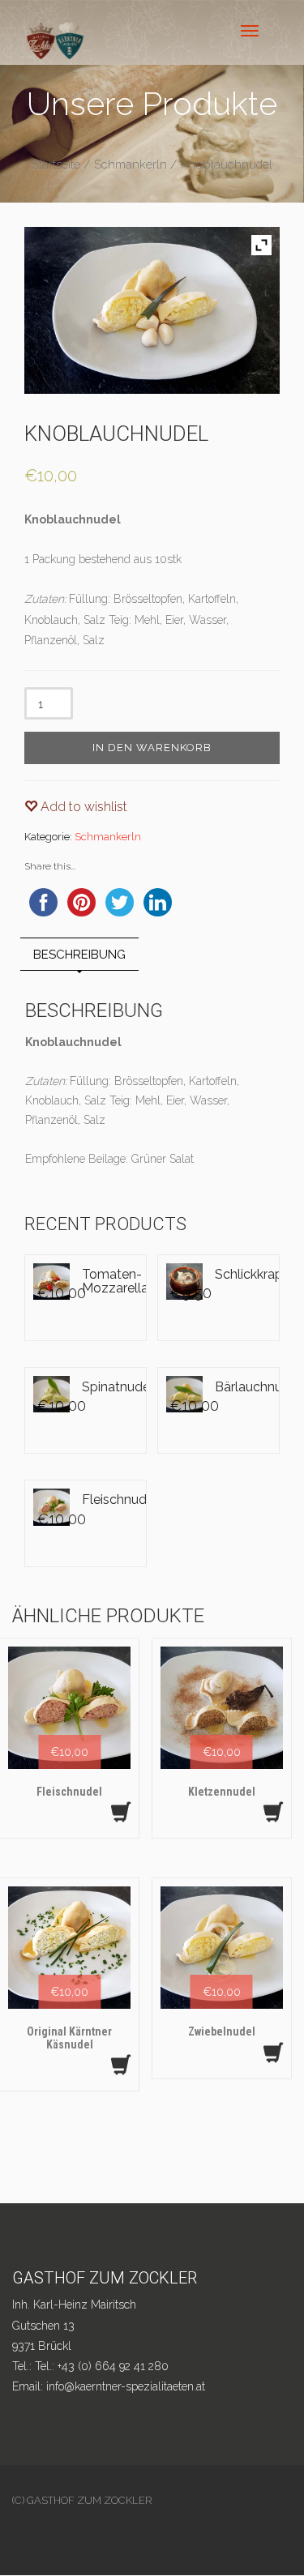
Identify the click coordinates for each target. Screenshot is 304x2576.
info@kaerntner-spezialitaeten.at (126, 2386)
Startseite (56, 164)
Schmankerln (131, 164)
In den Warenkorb (152, 748)
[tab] (79, 954)
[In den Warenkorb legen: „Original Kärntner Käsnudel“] (121, 2065)
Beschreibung (79, 955)
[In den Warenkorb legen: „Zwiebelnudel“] (273, 2053)
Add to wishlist (82, 807)
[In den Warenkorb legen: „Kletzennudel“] (273, 1812)
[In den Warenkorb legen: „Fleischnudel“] (121, 1812)
